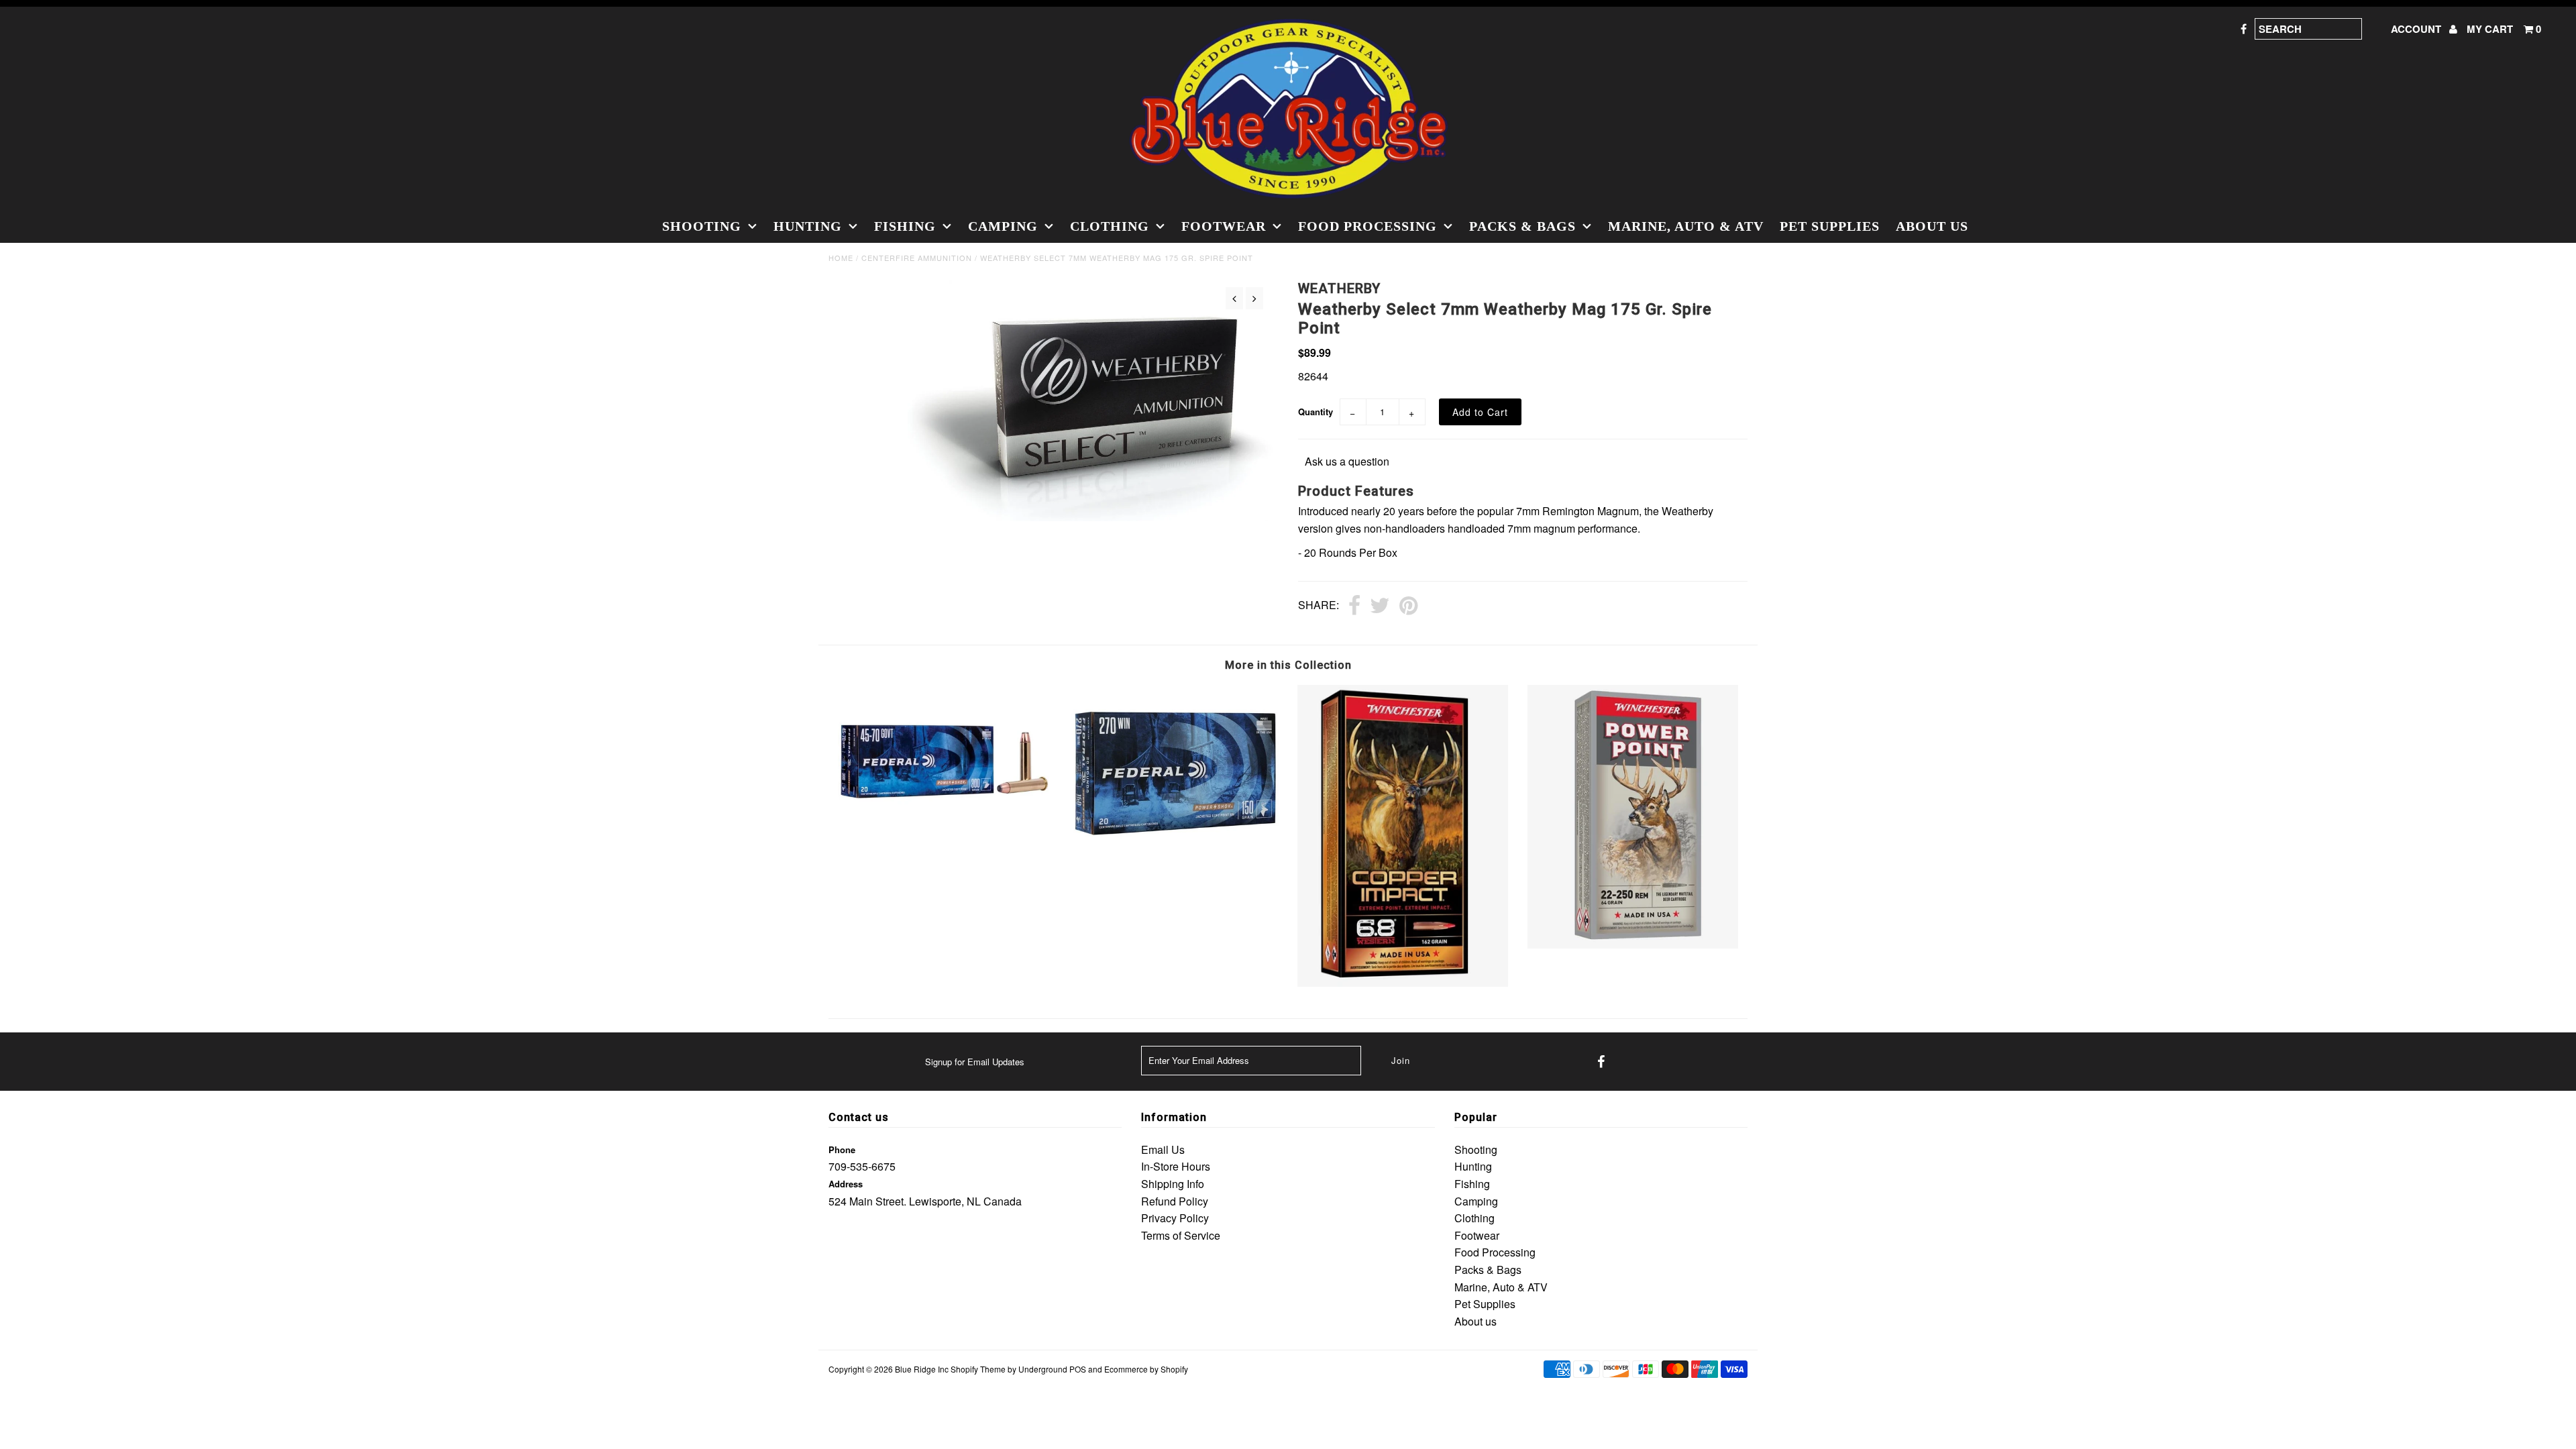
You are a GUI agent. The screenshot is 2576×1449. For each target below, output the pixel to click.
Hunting (808, 226)
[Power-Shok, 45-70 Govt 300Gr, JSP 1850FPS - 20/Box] (943, 831)
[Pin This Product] (1408, 606)
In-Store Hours (1176, 1166)
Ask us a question (1347, 461)
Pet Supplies (1830, 226)
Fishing (905, 226)
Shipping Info (1173, 1184)
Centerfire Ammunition (917, 258)
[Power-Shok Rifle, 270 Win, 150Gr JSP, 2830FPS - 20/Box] (1173, 857)
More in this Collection (1288, 665)
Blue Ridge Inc (922, 1369)
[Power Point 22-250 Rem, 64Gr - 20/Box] (1633, 944)
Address (846, 1184)
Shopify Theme (978, 1369)
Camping (1003, 226)
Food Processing (1367, 226)
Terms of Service (1181, 1235)
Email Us (1163, 1149)
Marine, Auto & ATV (1686, 226)
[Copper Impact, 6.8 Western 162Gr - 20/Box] (1403, 982)
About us (1932, 226)
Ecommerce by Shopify (1146, 1369)
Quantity (1316, 412)
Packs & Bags (1522, 226)
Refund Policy (1175, 1201)
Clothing (1110, 226)
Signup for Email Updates (975, 1062)
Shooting (702, 226)
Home (841, 258)
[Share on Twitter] (1380, 606)
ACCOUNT (2417, 29)
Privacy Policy (1175, 1218)
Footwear (1224, 226)
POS (1078, 1369)
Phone (842, 1149)
